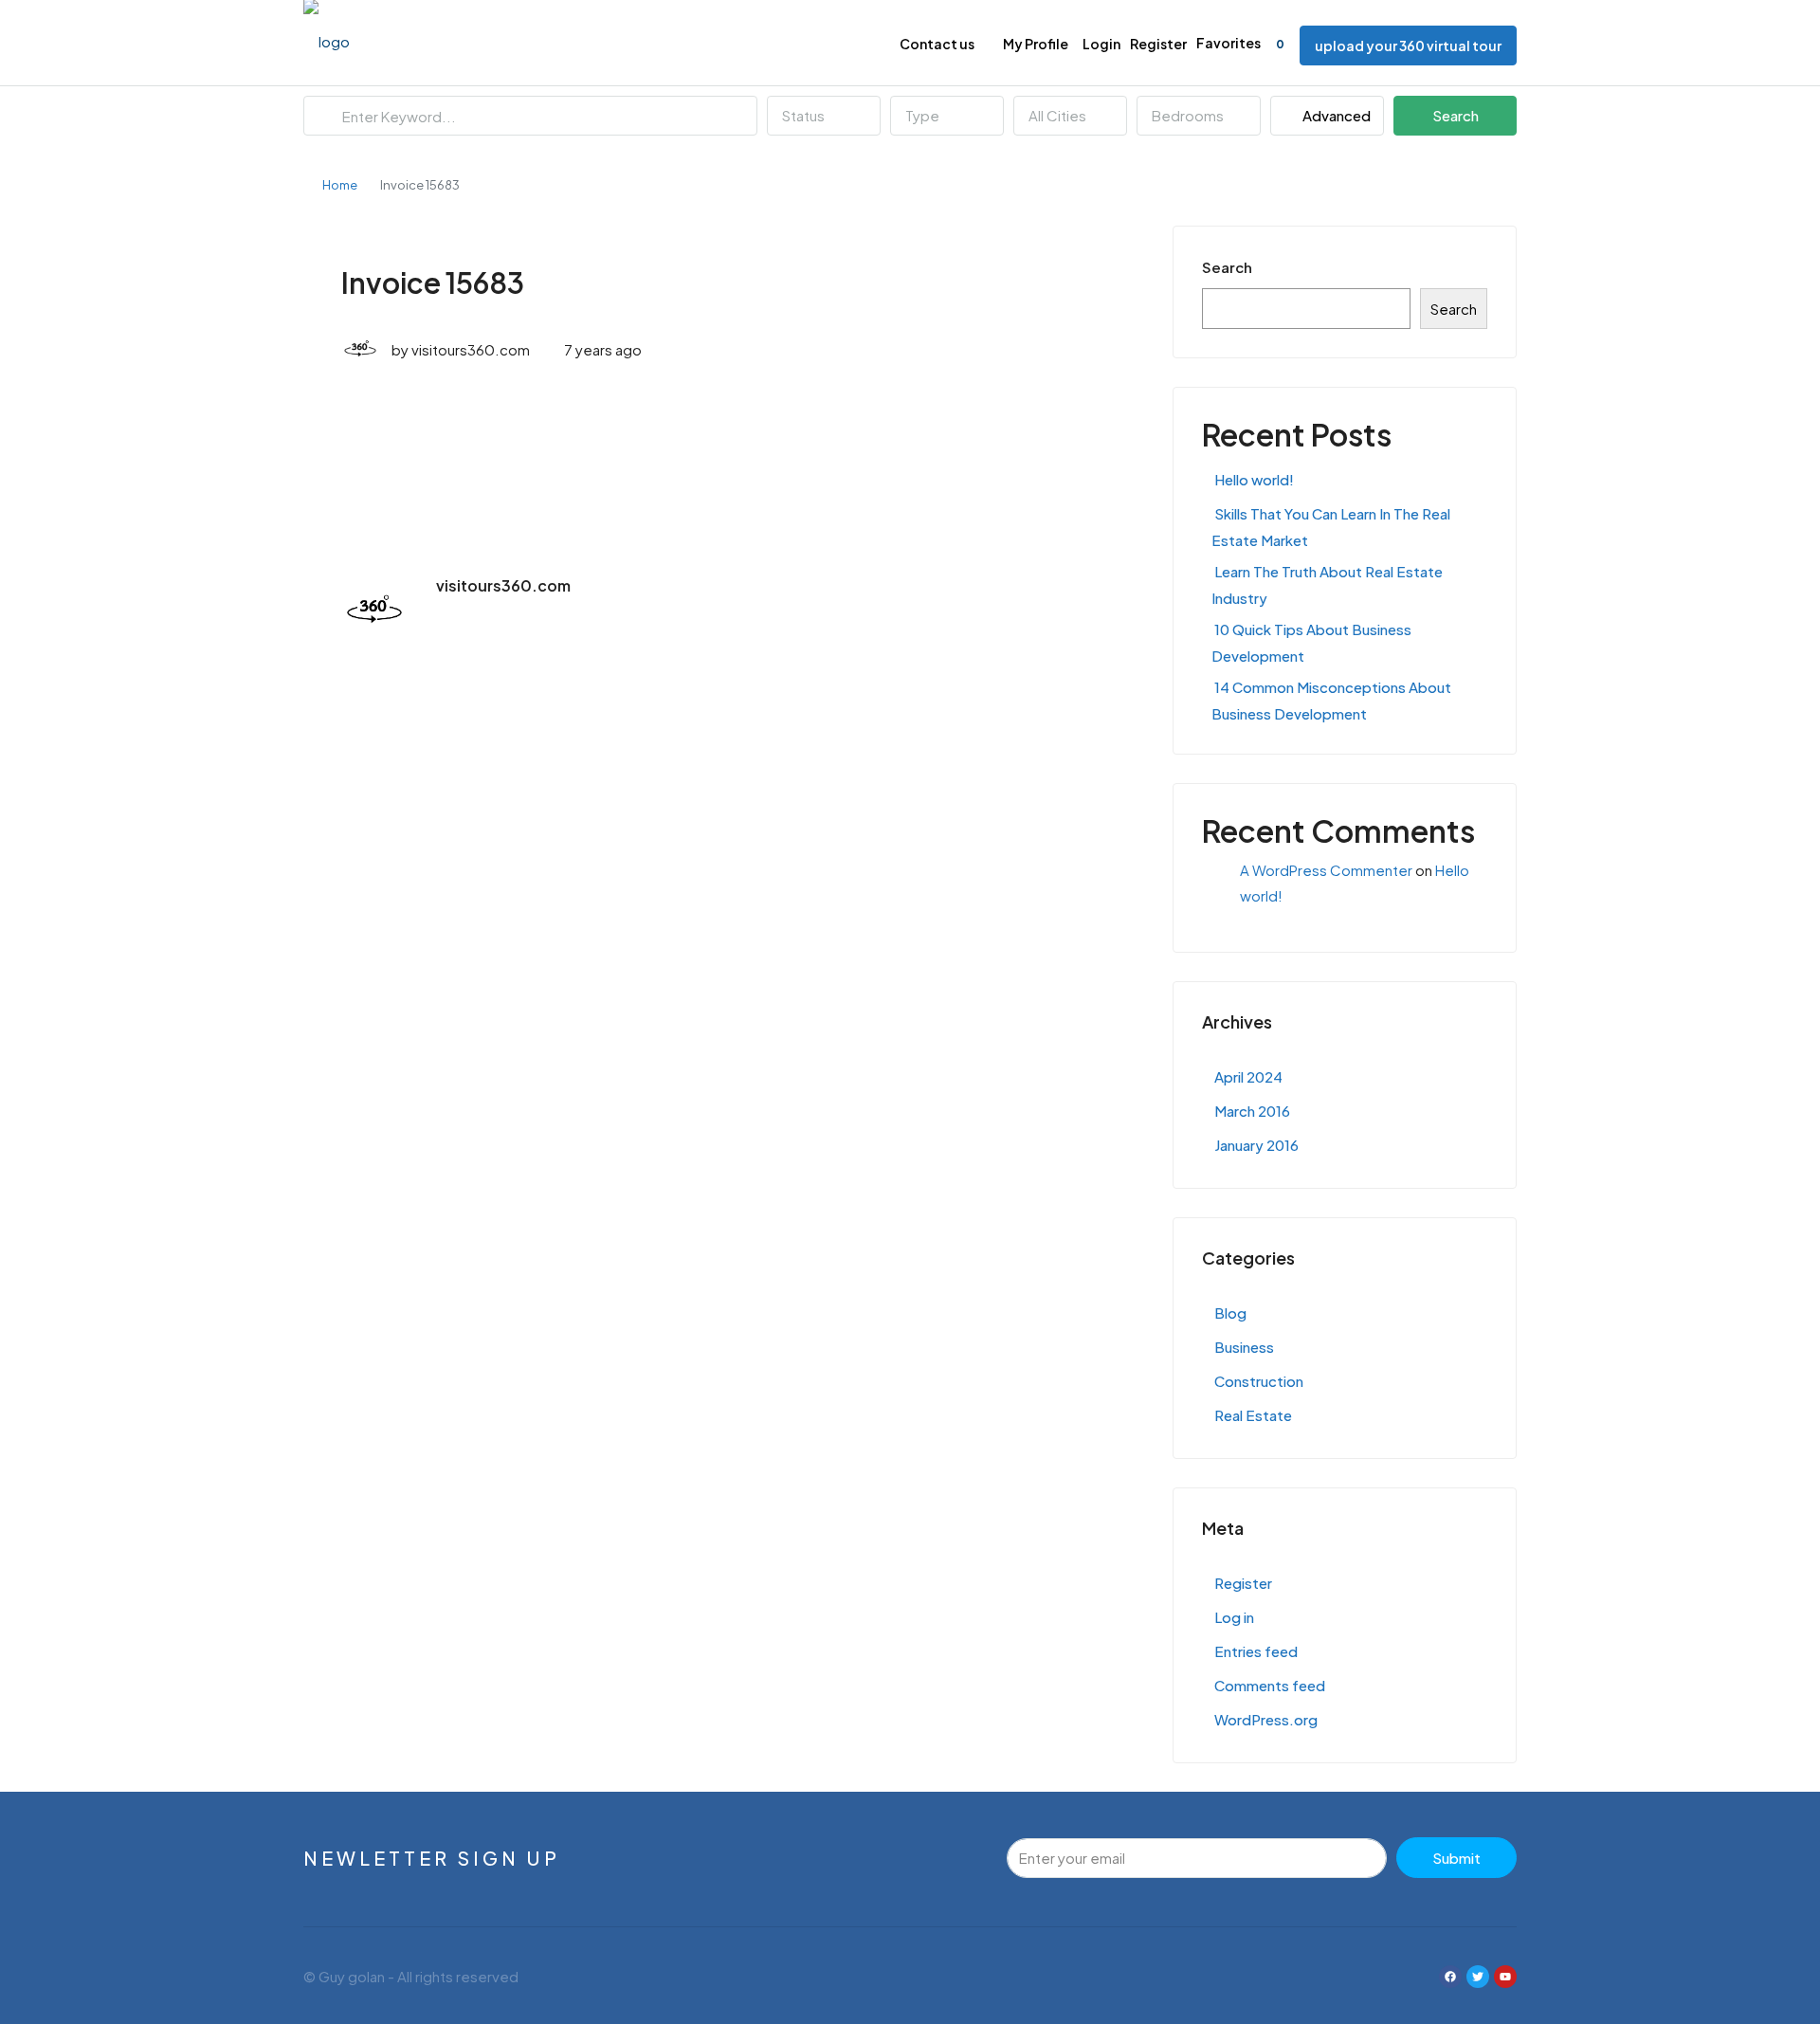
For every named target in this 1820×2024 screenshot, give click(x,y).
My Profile (1036, 44)
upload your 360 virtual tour (1408, 46)
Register (1158, 44)
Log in (1234, 1617)
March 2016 (1252, 1111)
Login (1101, 44)
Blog (1230, 1313)
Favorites (1240, 43)
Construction (1259, 1381)
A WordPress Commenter (1326, 870)
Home (340, 185)
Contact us (937, 44)
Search (1456, 115)
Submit (1456, 1858)
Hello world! (1254, 479)
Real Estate (1253, 1415)
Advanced (1335, 115)
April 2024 (1248, 1076)
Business (1244, 1347)
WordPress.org (1266, 1719)
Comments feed (1270, 1685)
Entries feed (1256, 1651)
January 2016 (1256, 1145)
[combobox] (824, 116)
